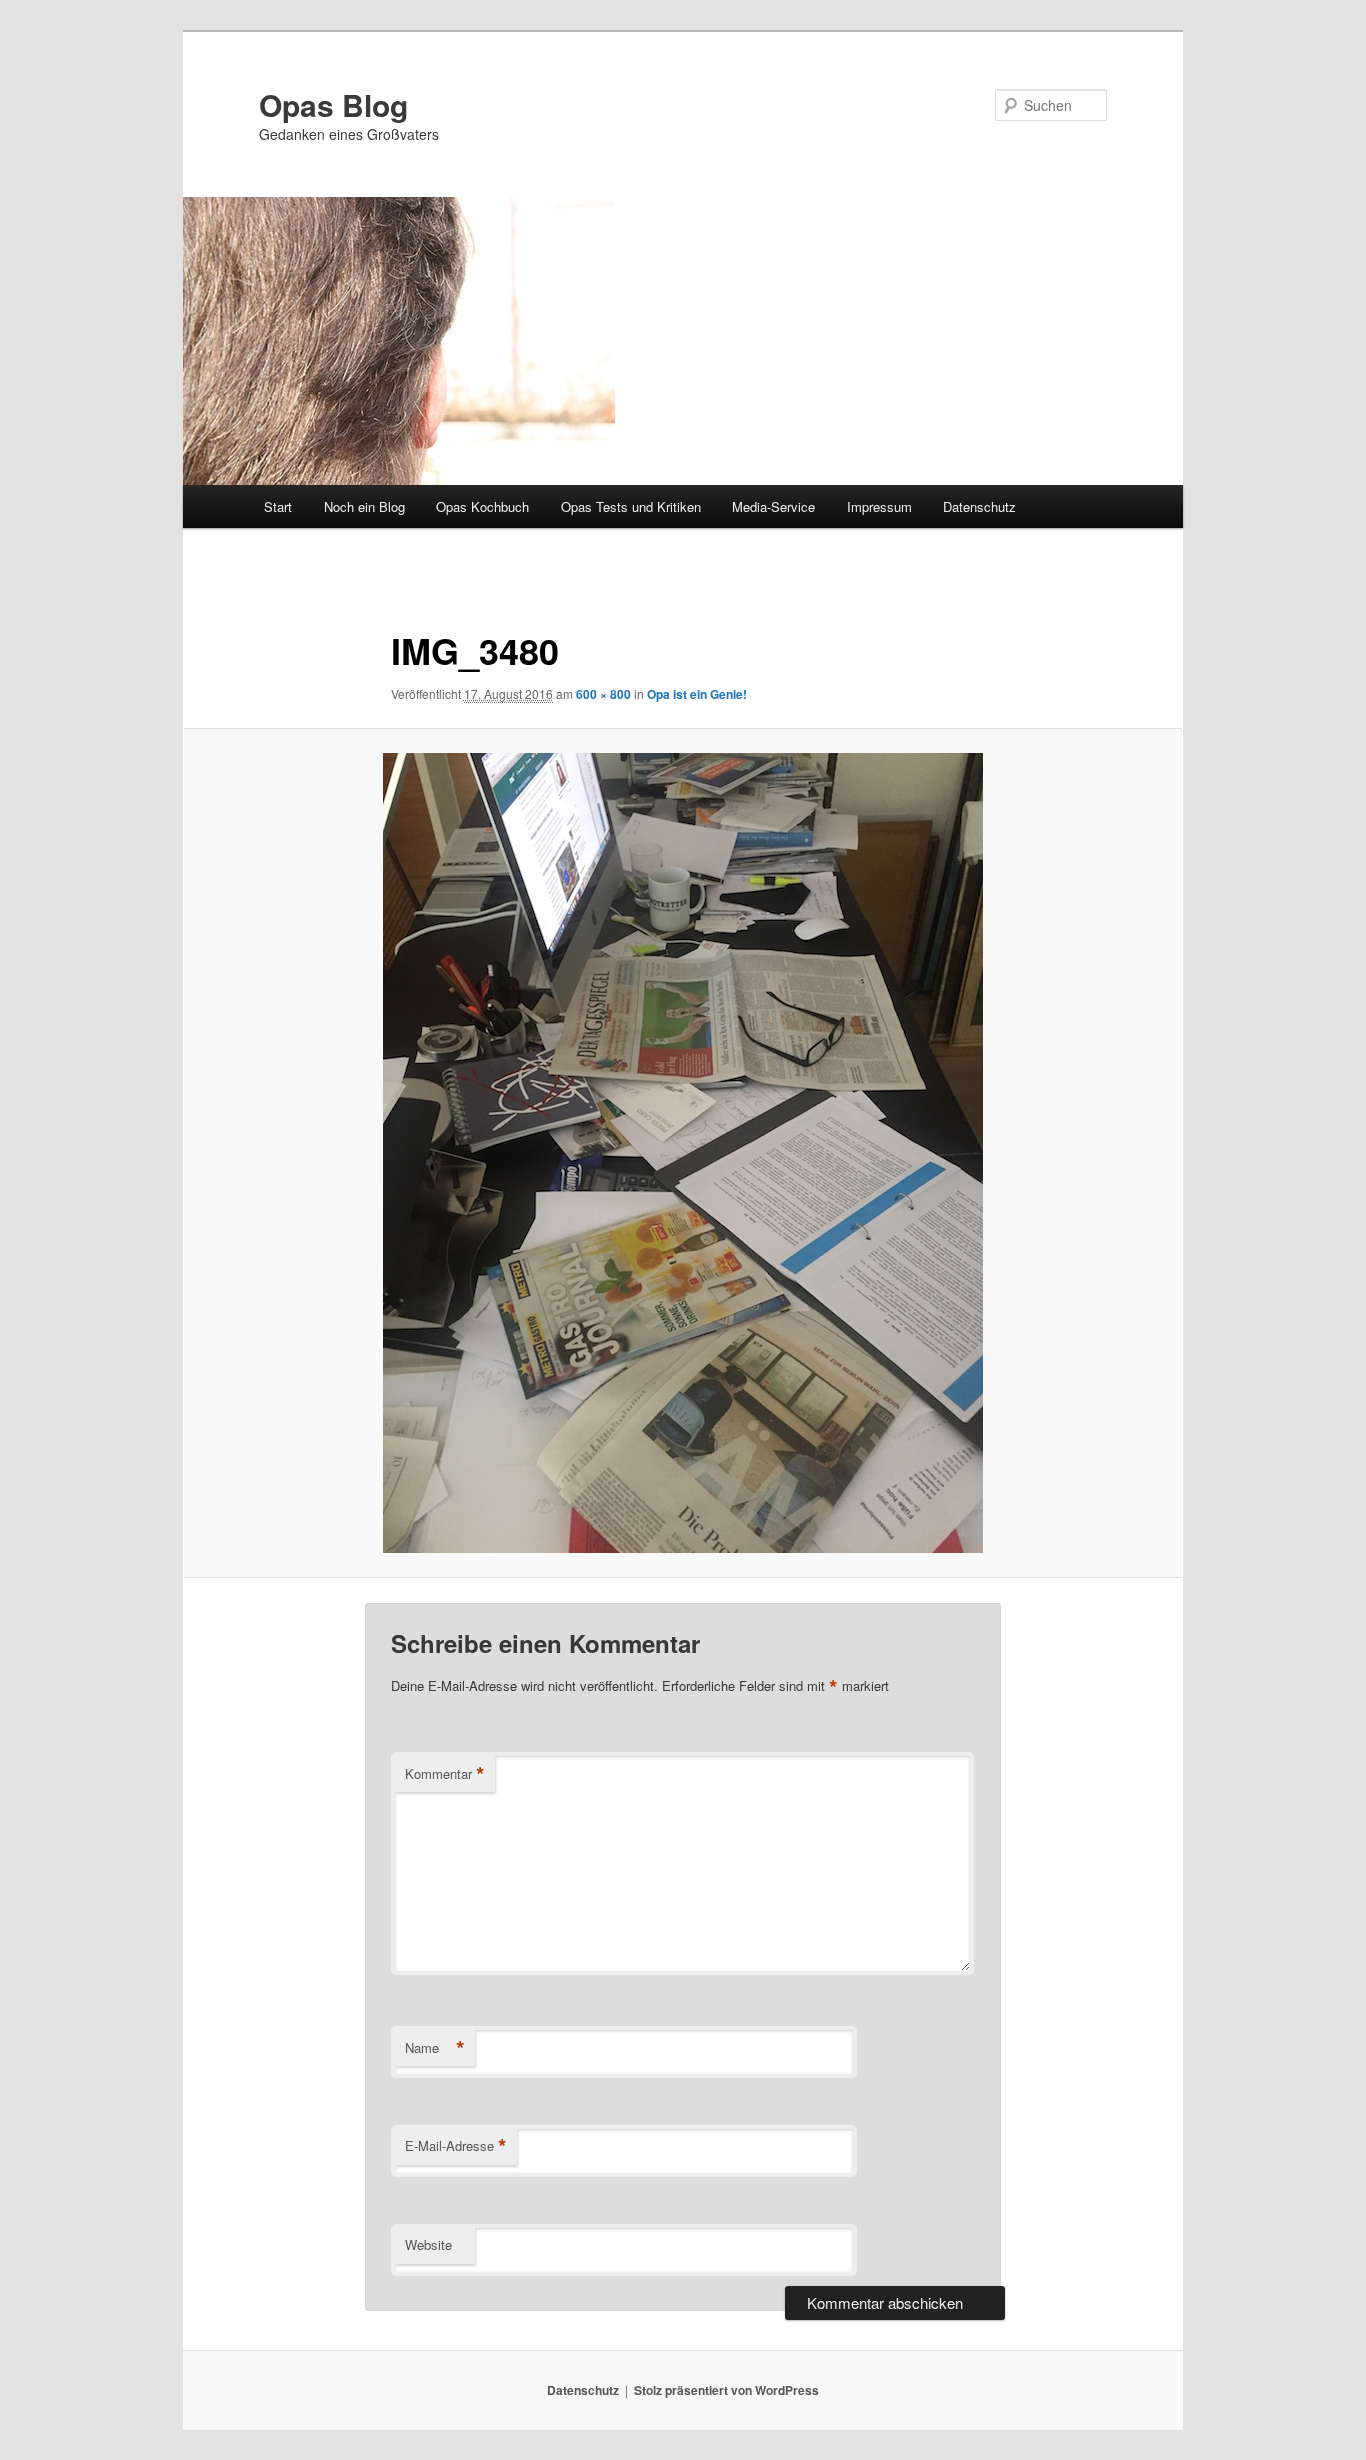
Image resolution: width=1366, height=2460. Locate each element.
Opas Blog (333, 104)
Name (435, 2048)
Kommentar (445, 1774)
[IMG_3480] (683, 1153)
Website (428, 2244)
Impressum (879, 506)
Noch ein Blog (364, 506)
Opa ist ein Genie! (697, 694)
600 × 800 (603, 694)
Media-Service (773, 506)
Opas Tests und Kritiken (631, 506)
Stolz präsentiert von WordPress (726, 2390)
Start (278, 506)
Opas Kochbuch (482, 506)
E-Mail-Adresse (456, 2146)
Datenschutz (979, 506)
